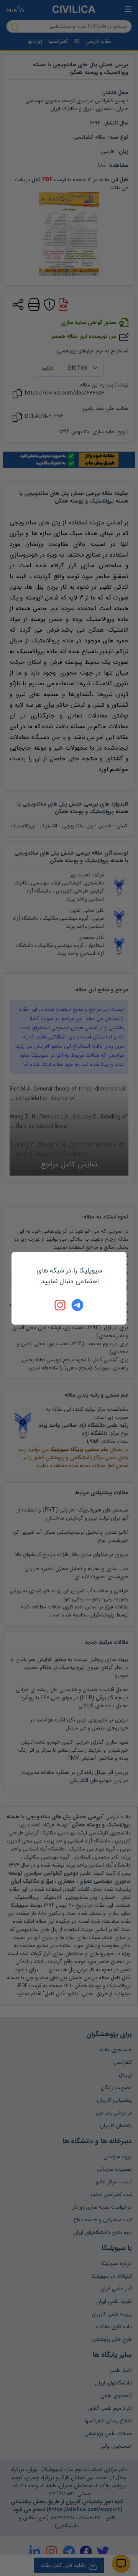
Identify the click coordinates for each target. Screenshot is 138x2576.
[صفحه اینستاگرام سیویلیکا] (61, 1305)
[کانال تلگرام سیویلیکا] (77, 1305)
